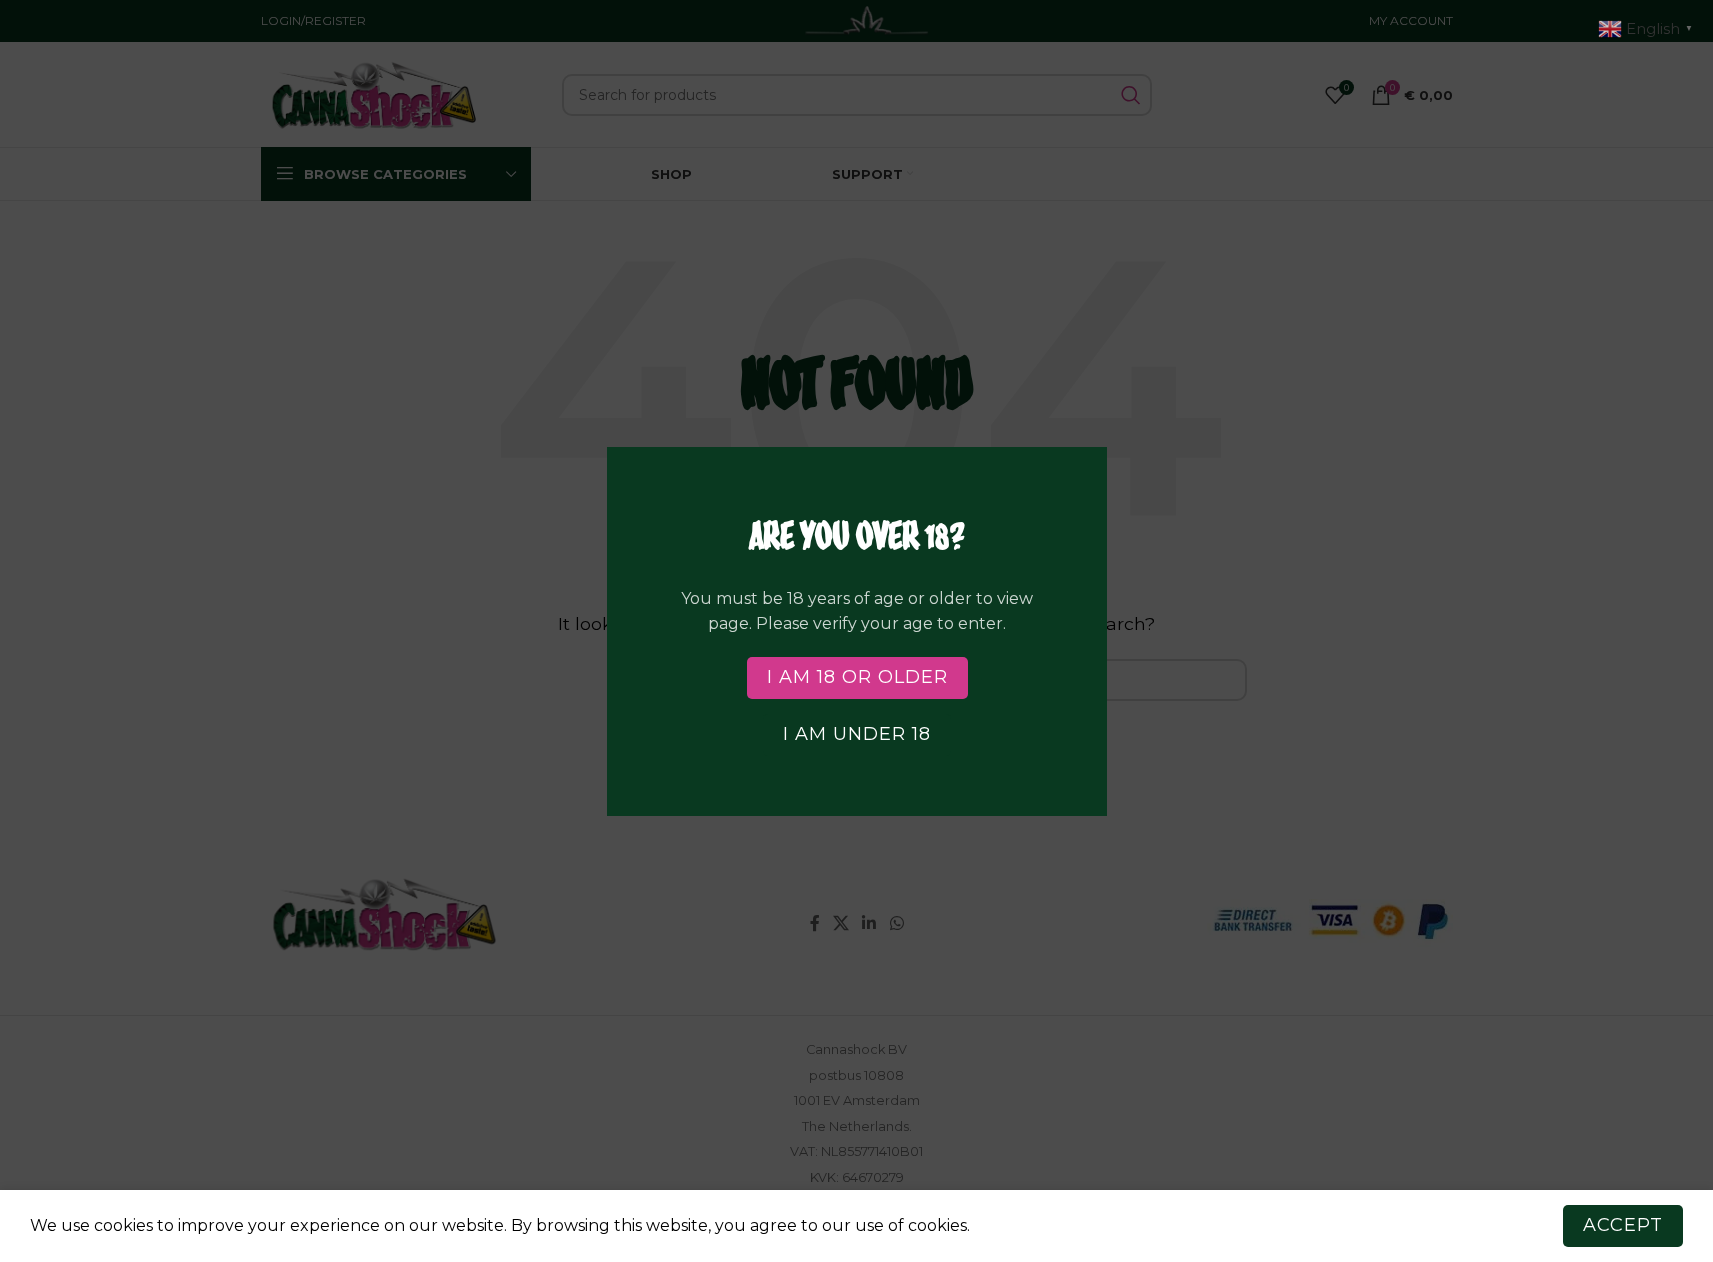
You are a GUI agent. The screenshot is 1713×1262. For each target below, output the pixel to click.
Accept (1623, 1225)
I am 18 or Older (856, 677)
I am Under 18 (857, 734)
